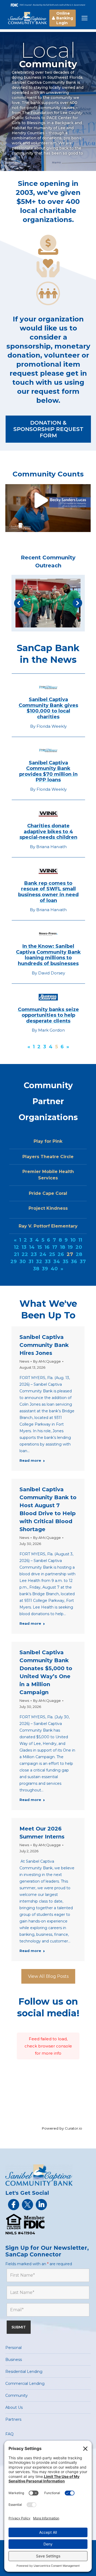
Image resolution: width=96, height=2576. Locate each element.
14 (32, 1247)
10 (73, 1240)
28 (79, 1254)
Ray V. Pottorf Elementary (48, 1226)
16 (47, 1247)
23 (34, 1254)
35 (65, 1262)
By (47, 1361)
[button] (19, 603)
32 (39, 1262)
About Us (14, 2407)
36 (74, 1262)
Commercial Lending (25, 2384)
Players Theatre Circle (48, 1157)
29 (14, 1262)
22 (25, 1254)
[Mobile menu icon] (85, 18)
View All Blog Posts (48, 1976)
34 (57, 1262)
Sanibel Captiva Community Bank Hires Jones (44, 1345)
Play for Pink (48, 1141)
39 (45, 1269)
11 (80, 1240)
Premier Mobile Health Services (48, 1175)
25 (52, 1254)
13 (24, 1247)
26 (61, 1254)
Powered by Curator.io (62, 2128)
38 (36, 1269)
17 (55, 1247)
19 (70, 1247)
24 (43, 1254)
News (24, 1361)
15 (40, 1247)
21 (16, 1254)
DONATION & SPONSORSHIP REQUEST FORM (48, 429)
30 (23, 1262)
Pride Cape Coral (48, 1193)
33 (48, 1262)
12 (16, 1247)
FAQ (9, 2434)
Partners (13, 2419)
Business (14, 2360)
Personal (13, 2348)
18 (63, 1247)
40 (54, 1269)
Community (17, 2395)
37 (83, 1262)
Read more (30, 1460)
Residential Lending (24, 2372)
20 (79, 1247)
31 (31, 1262)
